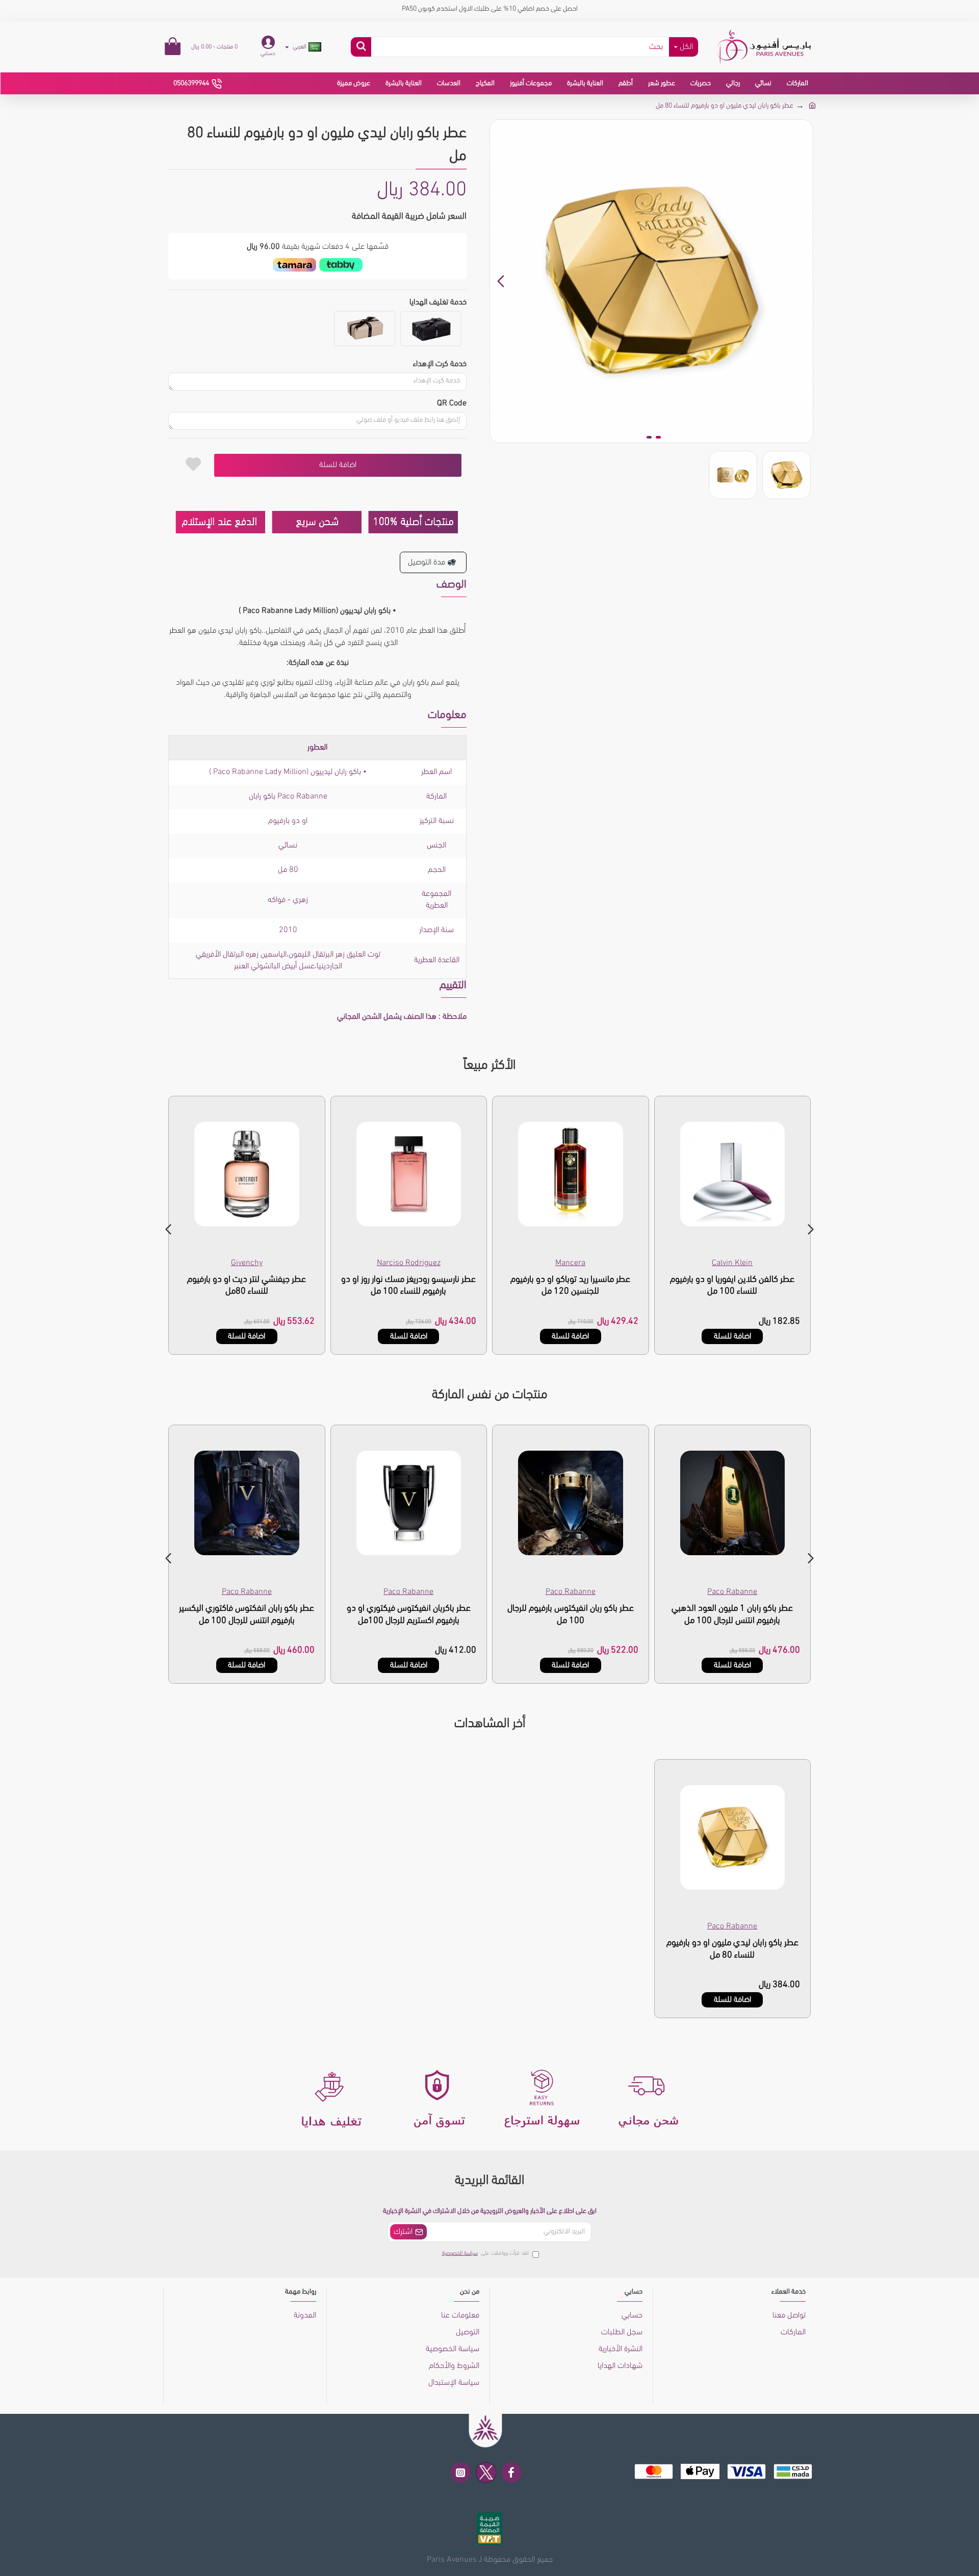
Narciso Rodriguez (409, 1263)
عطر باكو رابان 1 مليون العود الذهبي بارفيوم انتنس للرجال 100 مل (732, 1615)
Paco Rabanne (732, 1592)
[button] (803, 281)
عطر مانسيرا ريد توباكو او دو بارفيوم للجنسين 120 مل (570, 1286)
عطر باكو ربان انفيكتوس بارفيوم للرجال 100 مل (571, 1615)
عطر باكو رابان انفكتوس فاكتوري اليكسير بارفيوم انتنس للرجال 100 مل (247, 1615)
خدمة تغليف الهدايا (438, 302)
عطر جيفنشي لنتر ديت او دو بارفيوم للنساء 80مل (247, 1286)
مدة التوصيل (427, 562)
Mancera (570, 1263)
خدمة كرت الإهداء (440, 364)
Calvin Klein (732, 1263)
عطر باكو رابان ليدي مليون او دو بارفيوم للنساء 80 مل (732, 1949)
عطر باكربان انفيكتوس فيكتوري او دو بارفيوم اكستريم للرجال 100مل (409, 1615)
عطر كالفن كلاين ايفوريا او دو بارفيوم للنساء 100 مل (732, 1286)
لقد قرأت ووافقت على (485, 2253)
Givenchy (247, 1263)
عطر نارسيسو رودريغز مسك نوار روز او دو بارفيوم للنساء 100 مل (408, 1286)
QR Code (452, 403)
